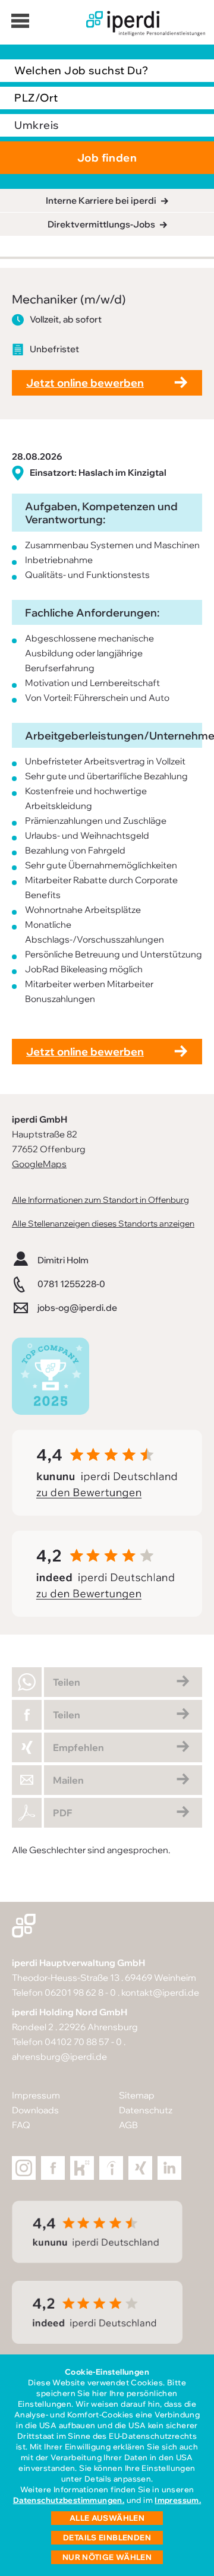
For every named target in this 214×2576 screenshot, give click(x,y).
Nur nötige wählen (107, 2557)
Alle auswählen (107, 2518)
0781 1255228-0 (71, 1284)
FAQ (21, 2125)
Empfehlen (78, 1747)
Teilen (67, 1682)
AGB (128, 2125)
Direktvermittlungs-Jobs (101, 224)
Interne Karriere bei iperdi (101, 200)
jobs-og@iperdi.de (77, 1308)
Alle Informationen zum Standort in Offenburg (100, 1200)
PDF (62, 1813)
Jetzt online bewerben (85, 383)
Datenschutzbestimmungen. (69, 2500)
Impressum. (178, 2500)
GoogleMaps (39, 1164)
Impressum (36, 2095)
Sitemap (137, 2095)
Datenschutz (146, 2110)
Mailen (68, 1780)
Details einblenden (107, 2537)
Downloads (35, 2110)
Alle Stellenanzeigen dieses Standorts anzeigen (103, 1223)
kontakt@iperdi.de (160, 1992)
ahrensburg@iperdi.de (59, 2057)
